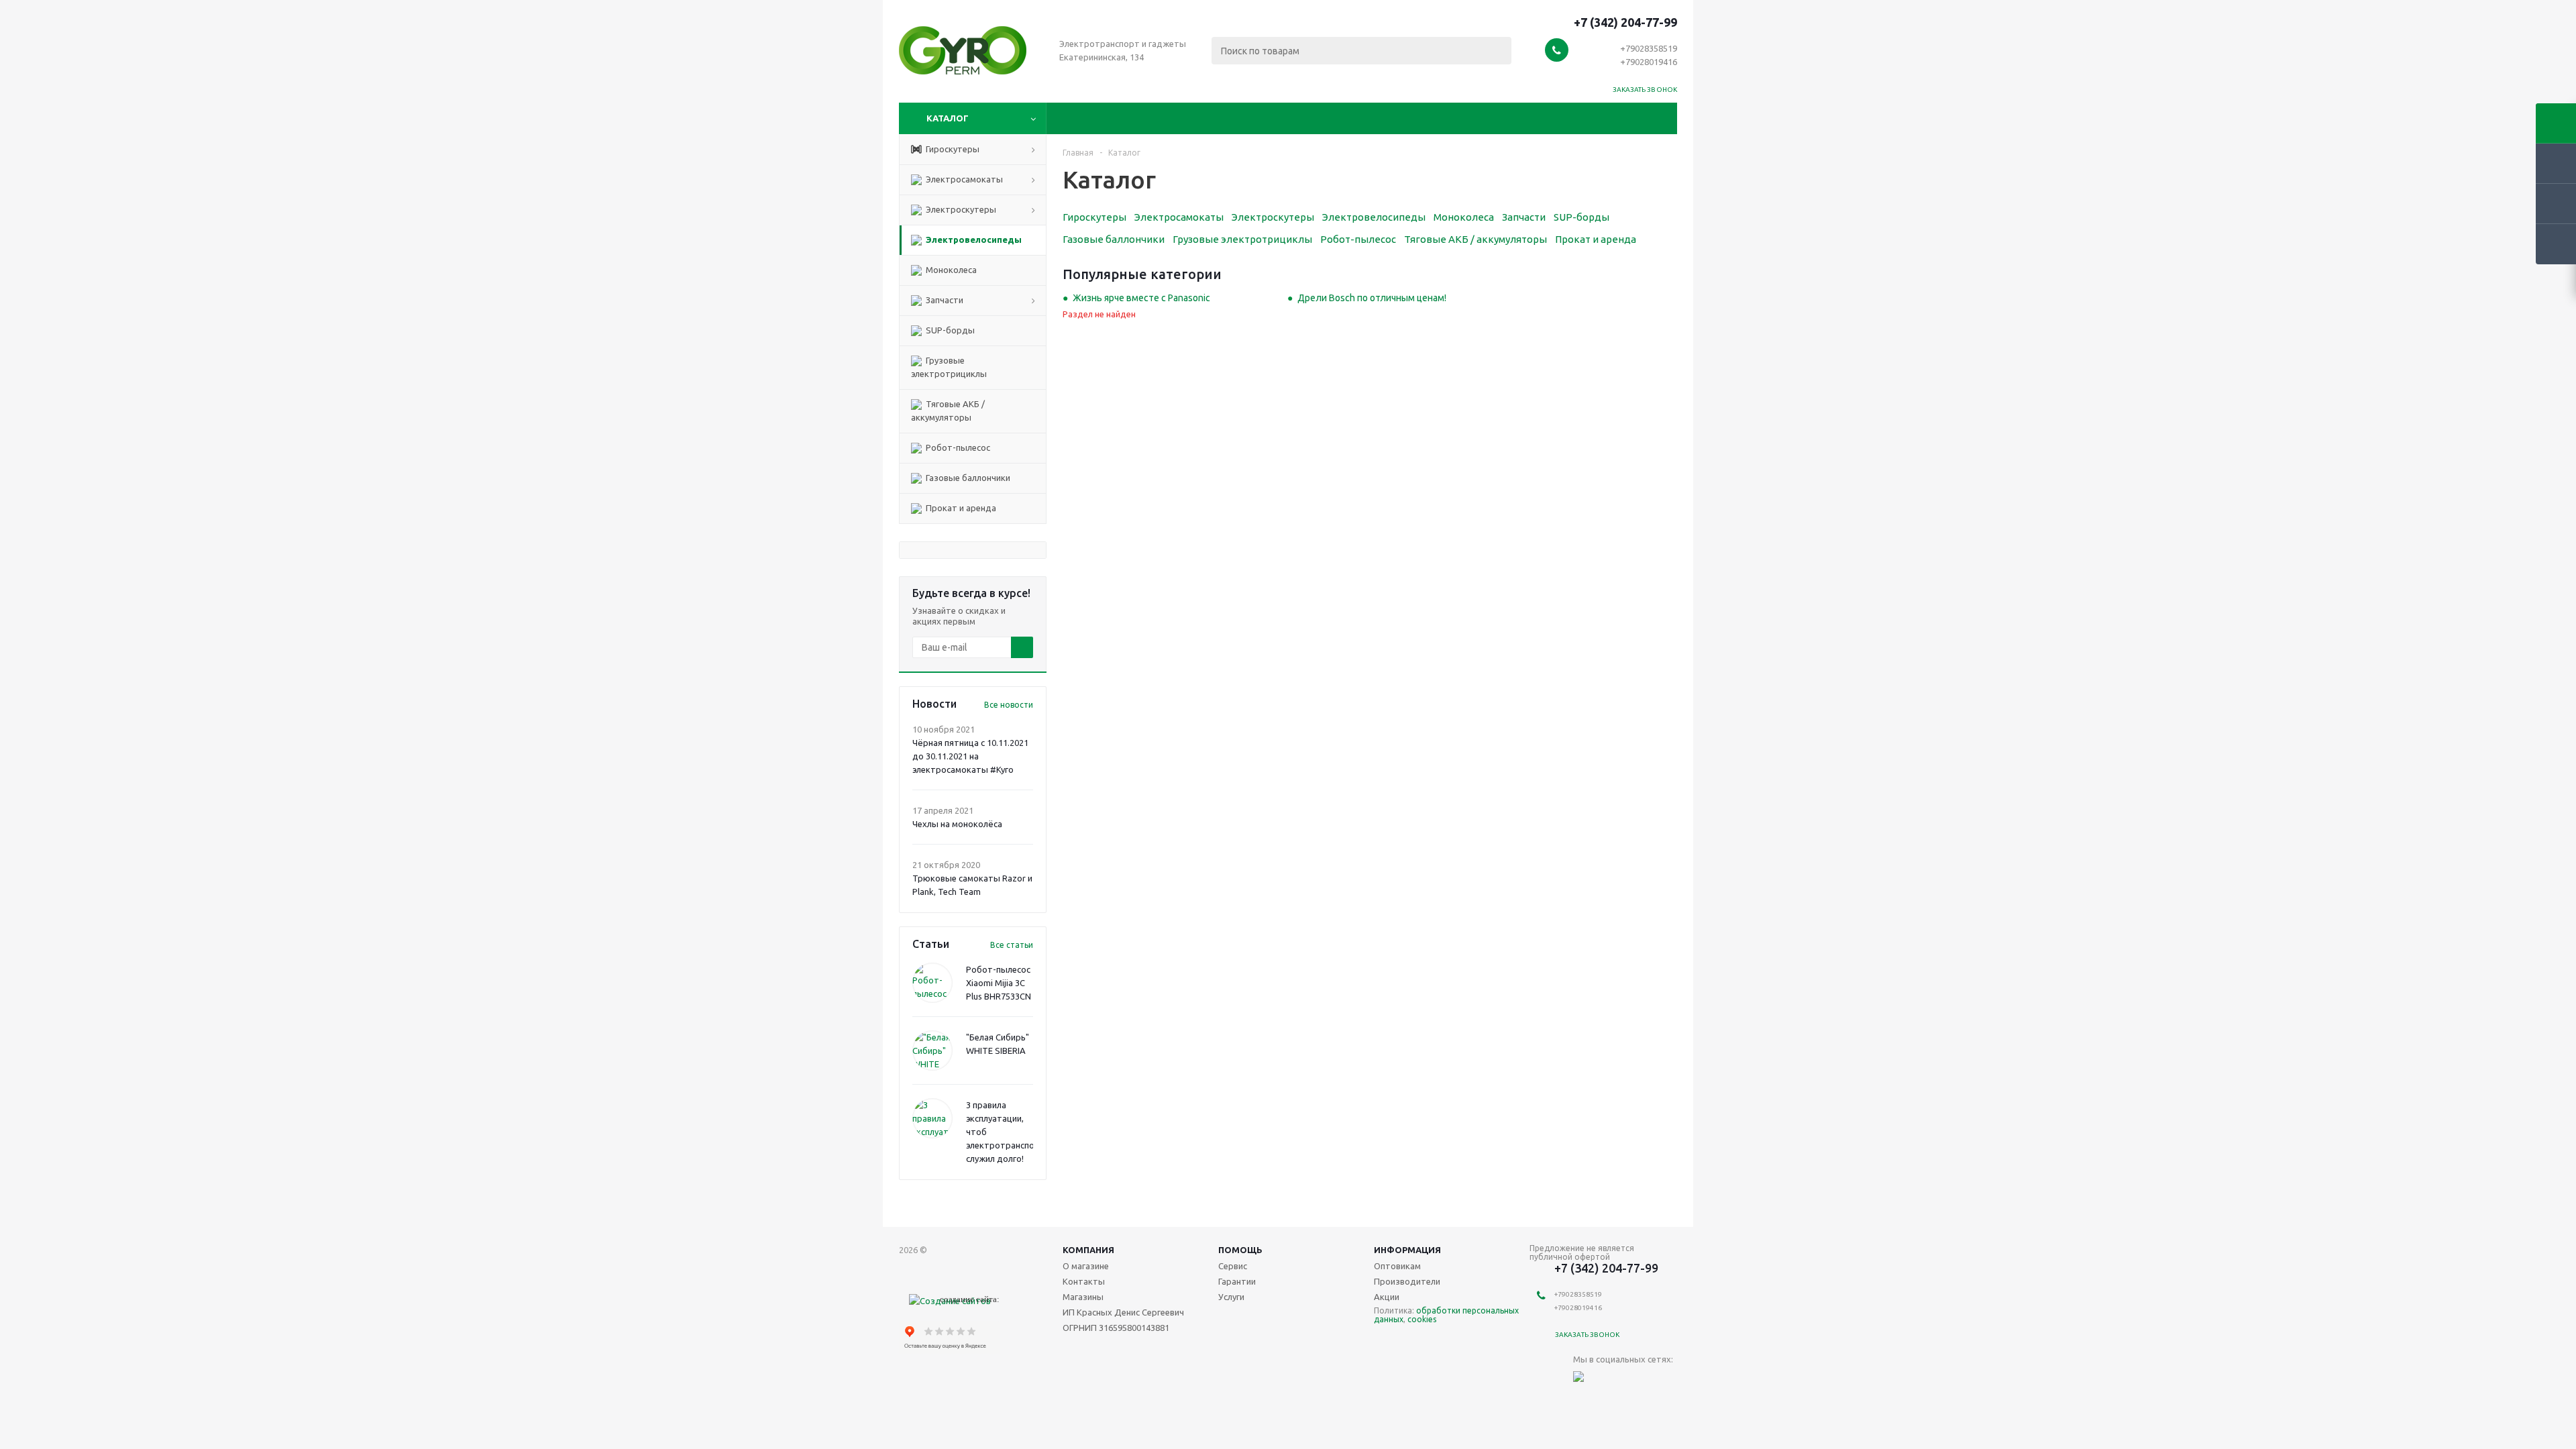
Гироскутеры (952, 149)
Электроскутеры (960, 209)
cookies (1422, 1319)
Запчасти (944, 300)
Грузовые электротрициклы (949, 367)
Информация (1407, 1250)
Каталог (948, 118)
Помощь (1240, 1250)
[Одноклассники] (1639, 1382)
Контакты (1084, 1281)
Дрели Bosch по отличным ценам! (1372, 298)
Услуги (1231, 1297)
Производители (1407, 1281)
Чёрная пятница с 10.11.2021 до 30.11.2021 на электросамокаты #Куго (970, 756)
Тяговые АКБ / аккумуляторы (948, 411)
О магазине (1086, 1266)
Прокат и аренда (960, 508)
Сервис (1233, 1266)
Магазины (1083, 1297)
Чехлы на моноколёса (957, 824)
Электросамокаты (963, 179)
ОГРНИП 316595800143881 (1116, 1328)
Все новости (1009, 705)
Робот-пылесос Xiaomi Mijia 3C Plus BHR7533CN (999, 983)
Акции (1387, 1297)
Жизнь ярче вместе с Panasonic (1141, 298)
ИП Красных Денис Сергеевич (1123, 1312)
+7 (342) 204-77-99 (1625, 22)
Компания (1088, 1250)
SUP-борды (949, 330)
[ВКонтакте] (1611, 1382)
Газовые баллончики (967, 478)
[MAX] (1584, 1382)
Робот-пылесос (957, 447)
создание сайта (968, 1299)
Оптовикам (1397, 1266)
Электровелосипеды (973, 239)
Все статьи (1012, 945)
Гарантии (1237, 1281)
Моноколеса (950, 270)
